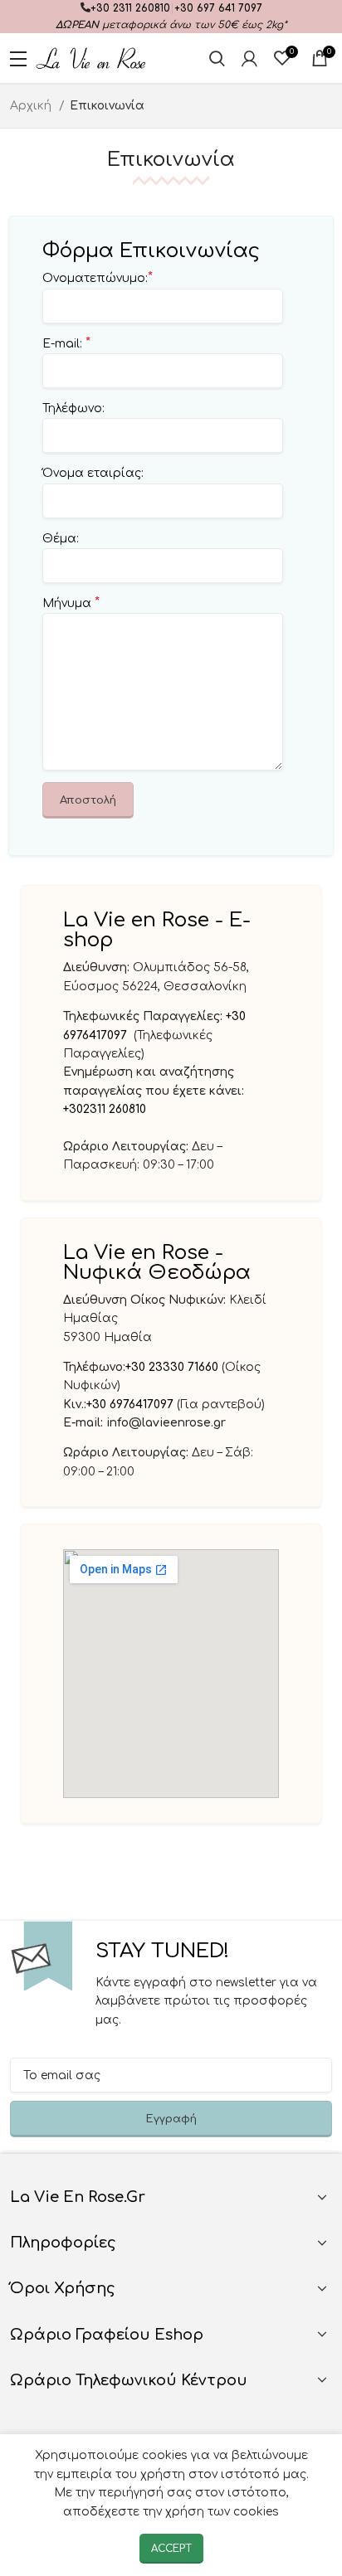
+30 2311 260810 (130, 8)
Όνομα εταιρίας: (93, 473)
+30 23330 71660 (172, 1367)
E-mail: (66, 343)
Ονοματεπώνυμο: (98, 278)
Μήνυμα (71, 603)
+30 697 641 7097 (218, 8)
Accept (171, 2549)
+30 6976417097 (132, 1405)
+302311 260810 (105, 1109)
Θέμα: (61, 539)
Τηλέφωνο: (73, 408)
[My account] (249, 58)
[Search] (217, 58)
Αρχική (32, 106)
